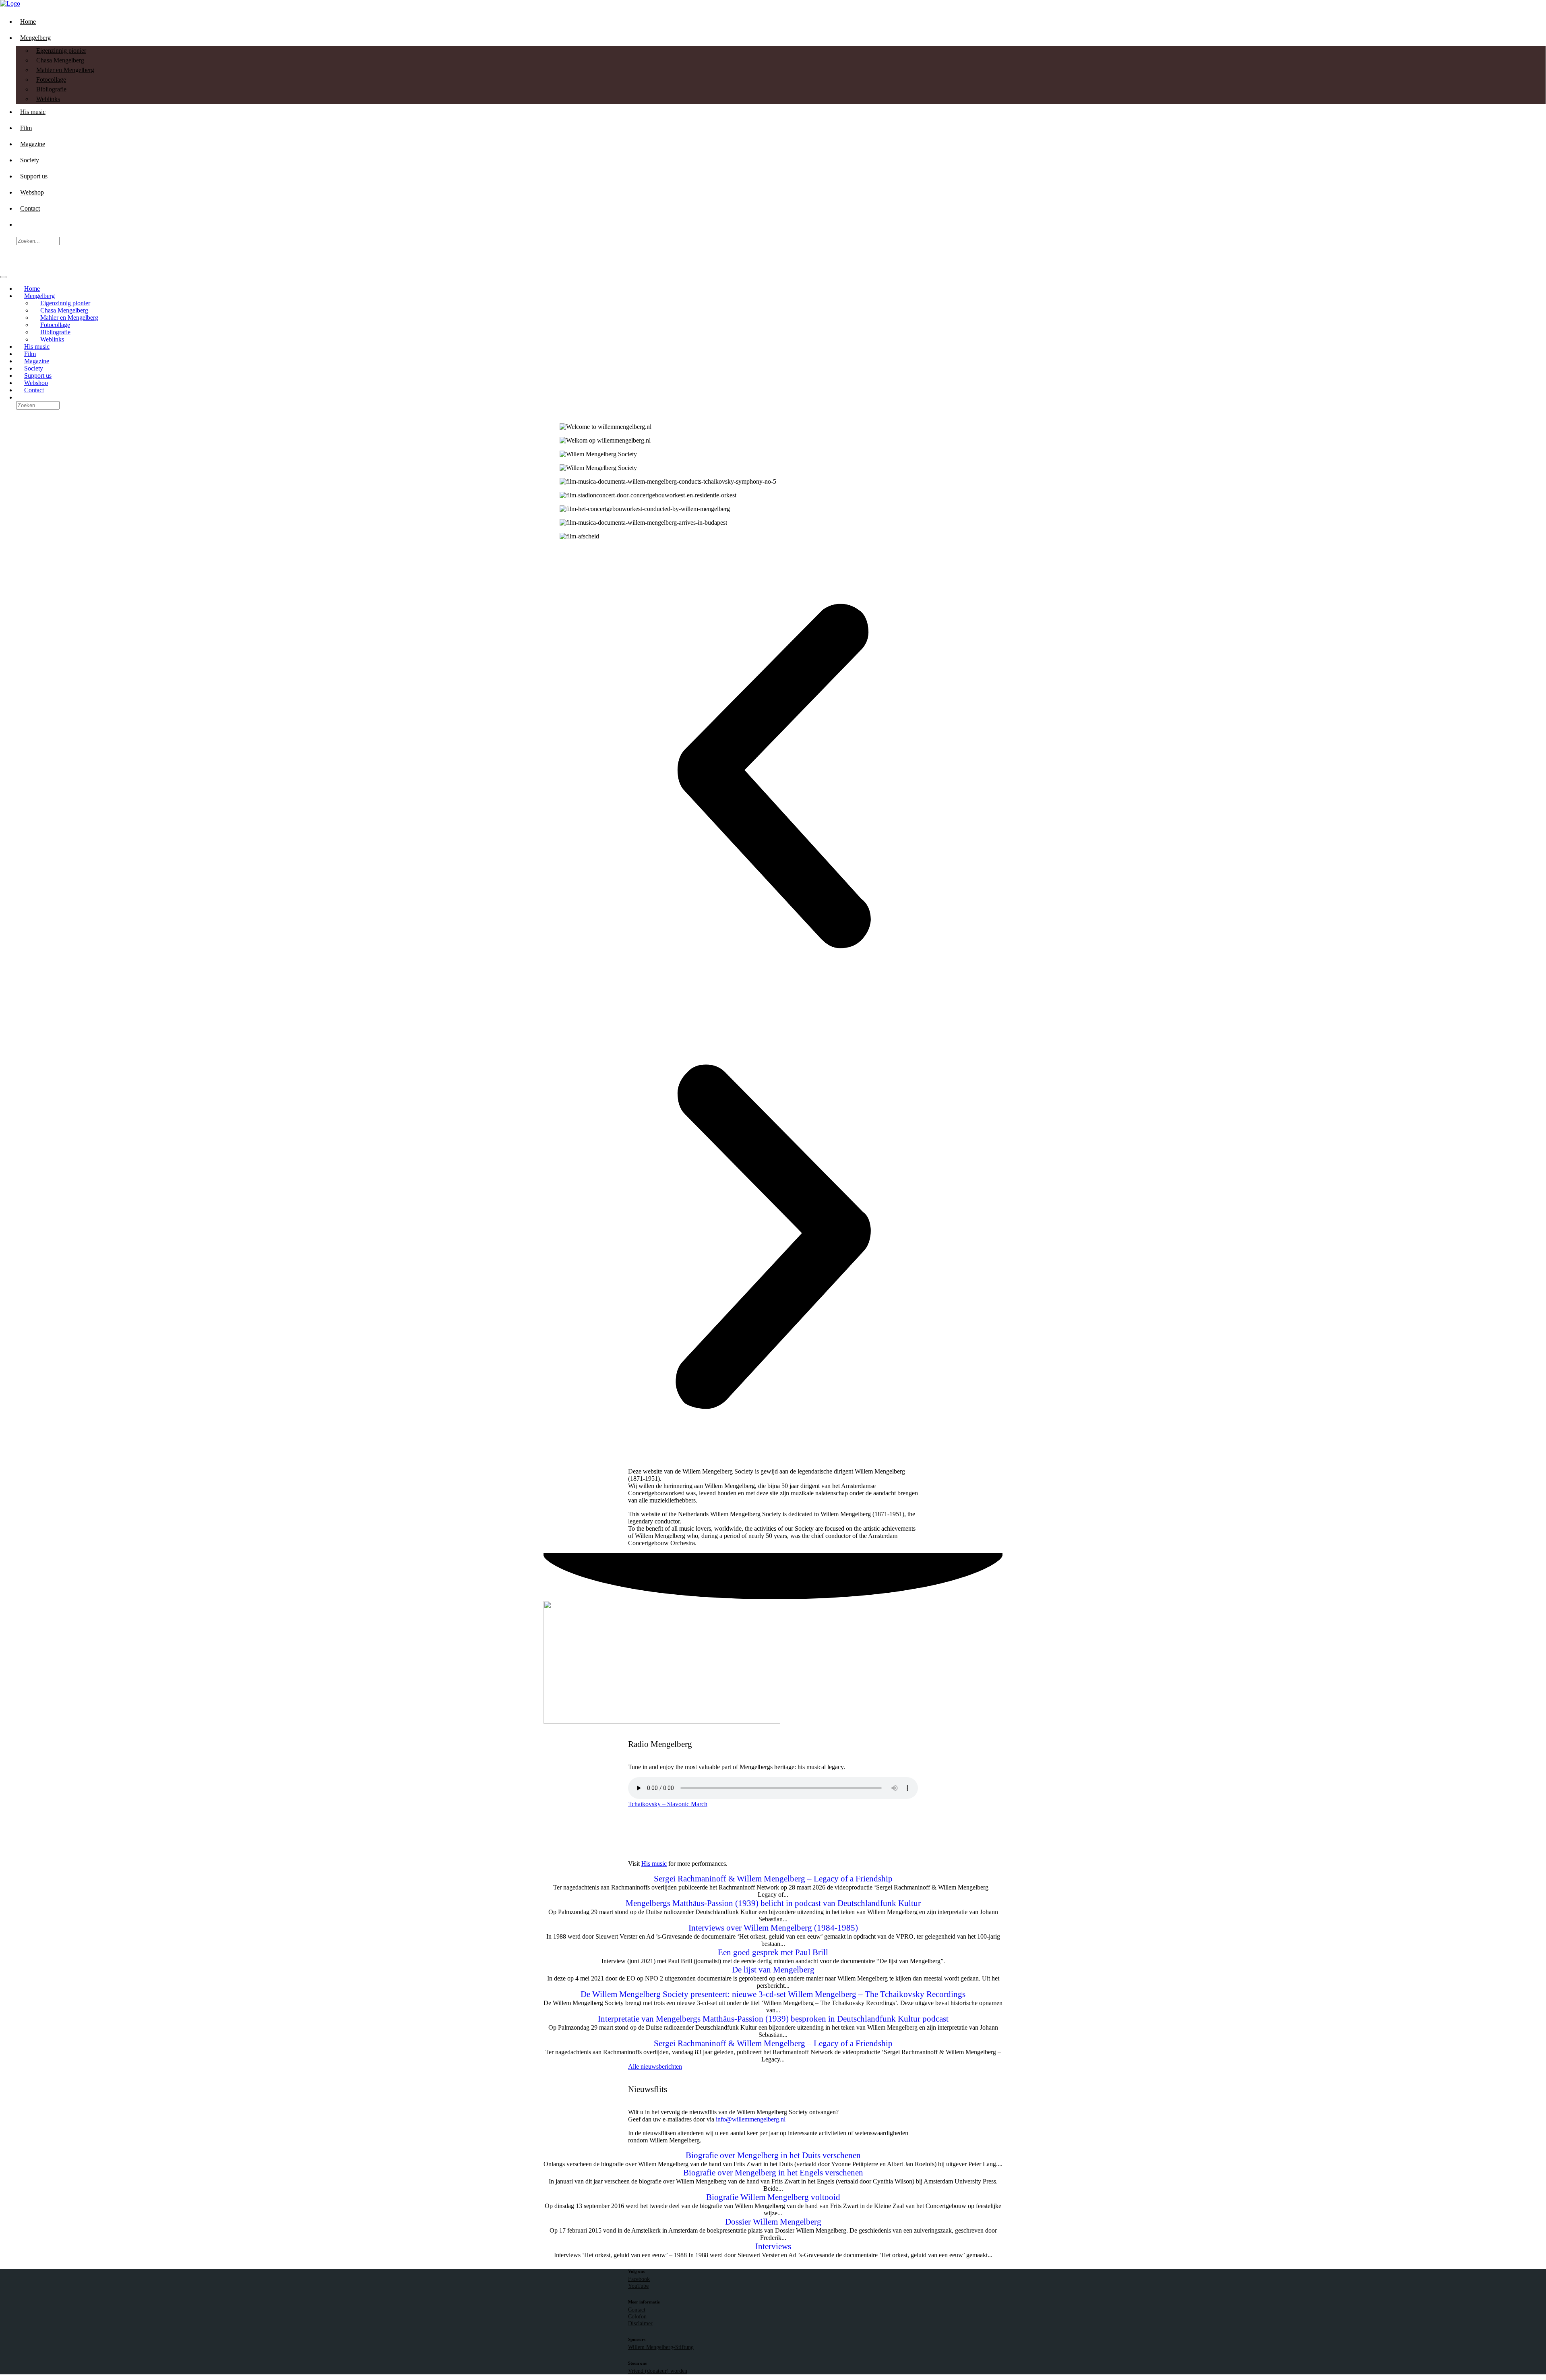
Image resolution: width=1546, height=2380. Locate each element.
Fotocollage (51, 80)
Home (28, 22)
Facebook (639, 2279)
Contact (30, 208)
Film (26, 128)
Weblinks (48, 99)
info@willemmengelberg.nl (751, 2119)
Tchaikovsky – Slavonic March (668, 1804)
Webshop (32, 192)
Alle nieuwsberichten (655, 2066)
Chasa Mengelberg (60, 60)
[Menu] (3, 277)
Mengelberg (35, 38)
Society (30, 160)
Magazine (33, 144)
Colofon (637, 2316)
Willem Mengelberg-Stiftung (661, 2347)
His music (33, 112)
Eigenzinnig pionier (61, 51)
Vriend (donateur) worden (658, 2371)
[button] (773, 777)
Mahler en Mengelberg (65, 70)
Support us (34, 176)
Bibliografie (51, 89)
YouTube (638, 2286)
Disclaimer (640, 2323)
